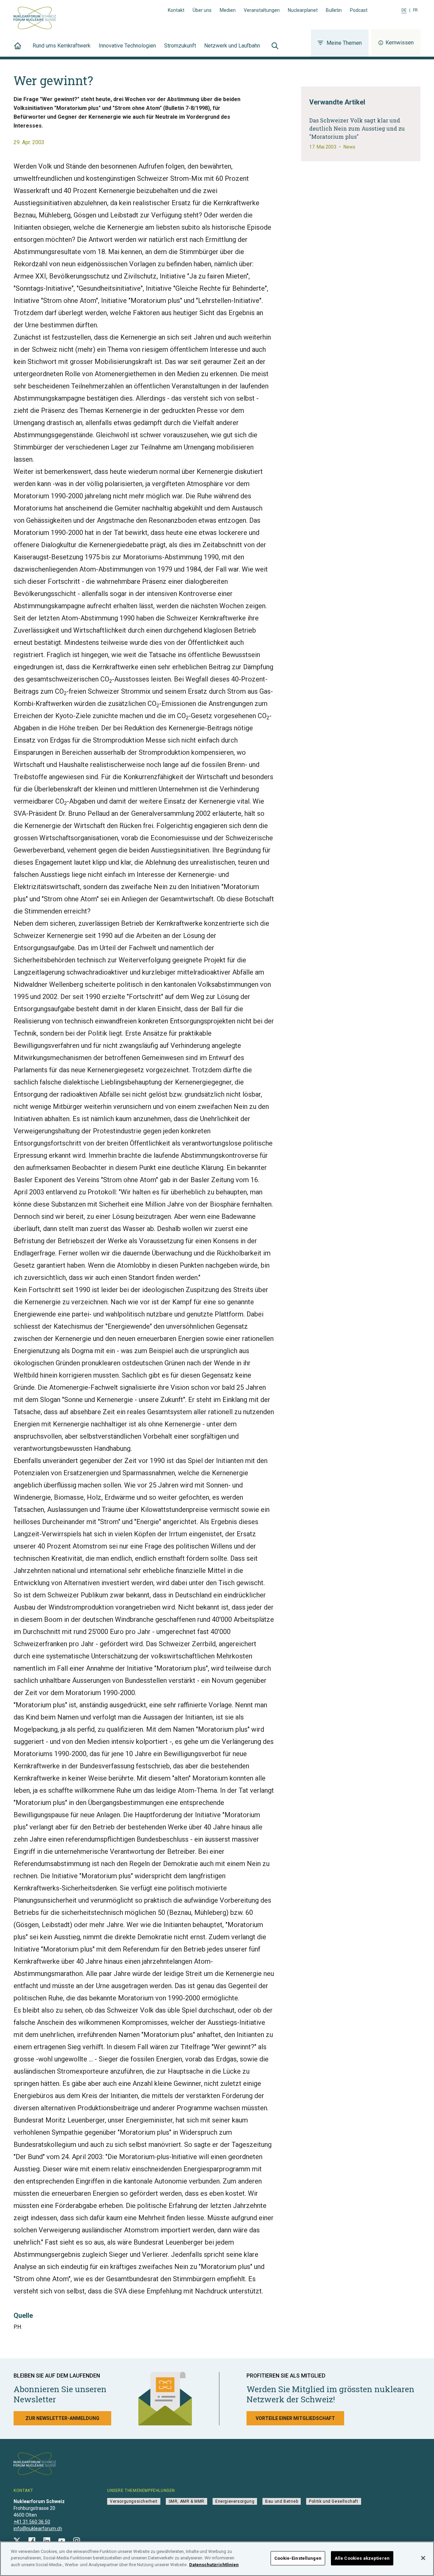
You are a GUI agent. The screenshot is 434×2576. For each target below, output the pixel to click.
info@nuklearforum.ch (38, 2529)
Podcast (359, 10)
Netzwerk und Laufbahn (232, 46)
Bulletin (334, 10)
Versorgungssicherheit (134, 2501)
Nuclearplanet (303, 10)
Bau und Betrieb (282, 2501)
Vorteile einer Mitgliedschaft (295, 2418)
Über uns (202, 10)
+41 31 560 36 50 (32, 2522)
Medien (228, 10)
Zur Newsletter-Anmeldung (62, 2418)
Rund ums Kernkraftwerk (62, 46)
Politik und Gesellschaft (333, 2501)
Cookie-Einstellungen (298, 2558)
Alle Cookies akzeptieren (362, 2558)
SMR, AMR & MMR (186, 2501)
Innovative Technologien (127, 46)
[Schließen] (423, 2558)
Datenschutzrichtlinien (214, 2565)
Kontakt (176, 10)
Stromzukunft (180, 46)
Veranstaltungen (262, 10)
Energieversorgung (235, 2501)
